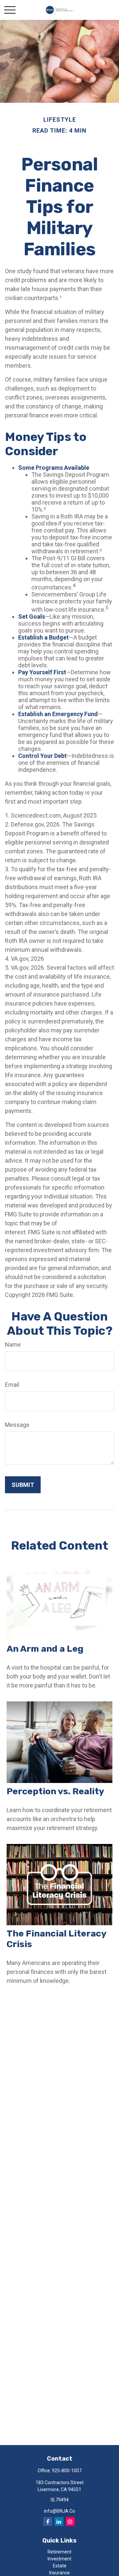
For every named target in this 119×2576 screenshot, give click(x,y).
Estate (60, 2566)
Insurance (59, 2573)
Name (13, 1345)
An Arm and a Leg (45, 1649)
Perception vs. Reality (55, 1791)
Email (12, 1385)
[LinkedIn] (59, 2521)
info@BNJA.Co (59, 2511)
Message (17, 1425)
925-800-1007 (67, 2471)
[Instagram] (70, 2521)
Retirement (59, 2552)
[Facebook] (48, 2521)
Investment (59, 2559)
